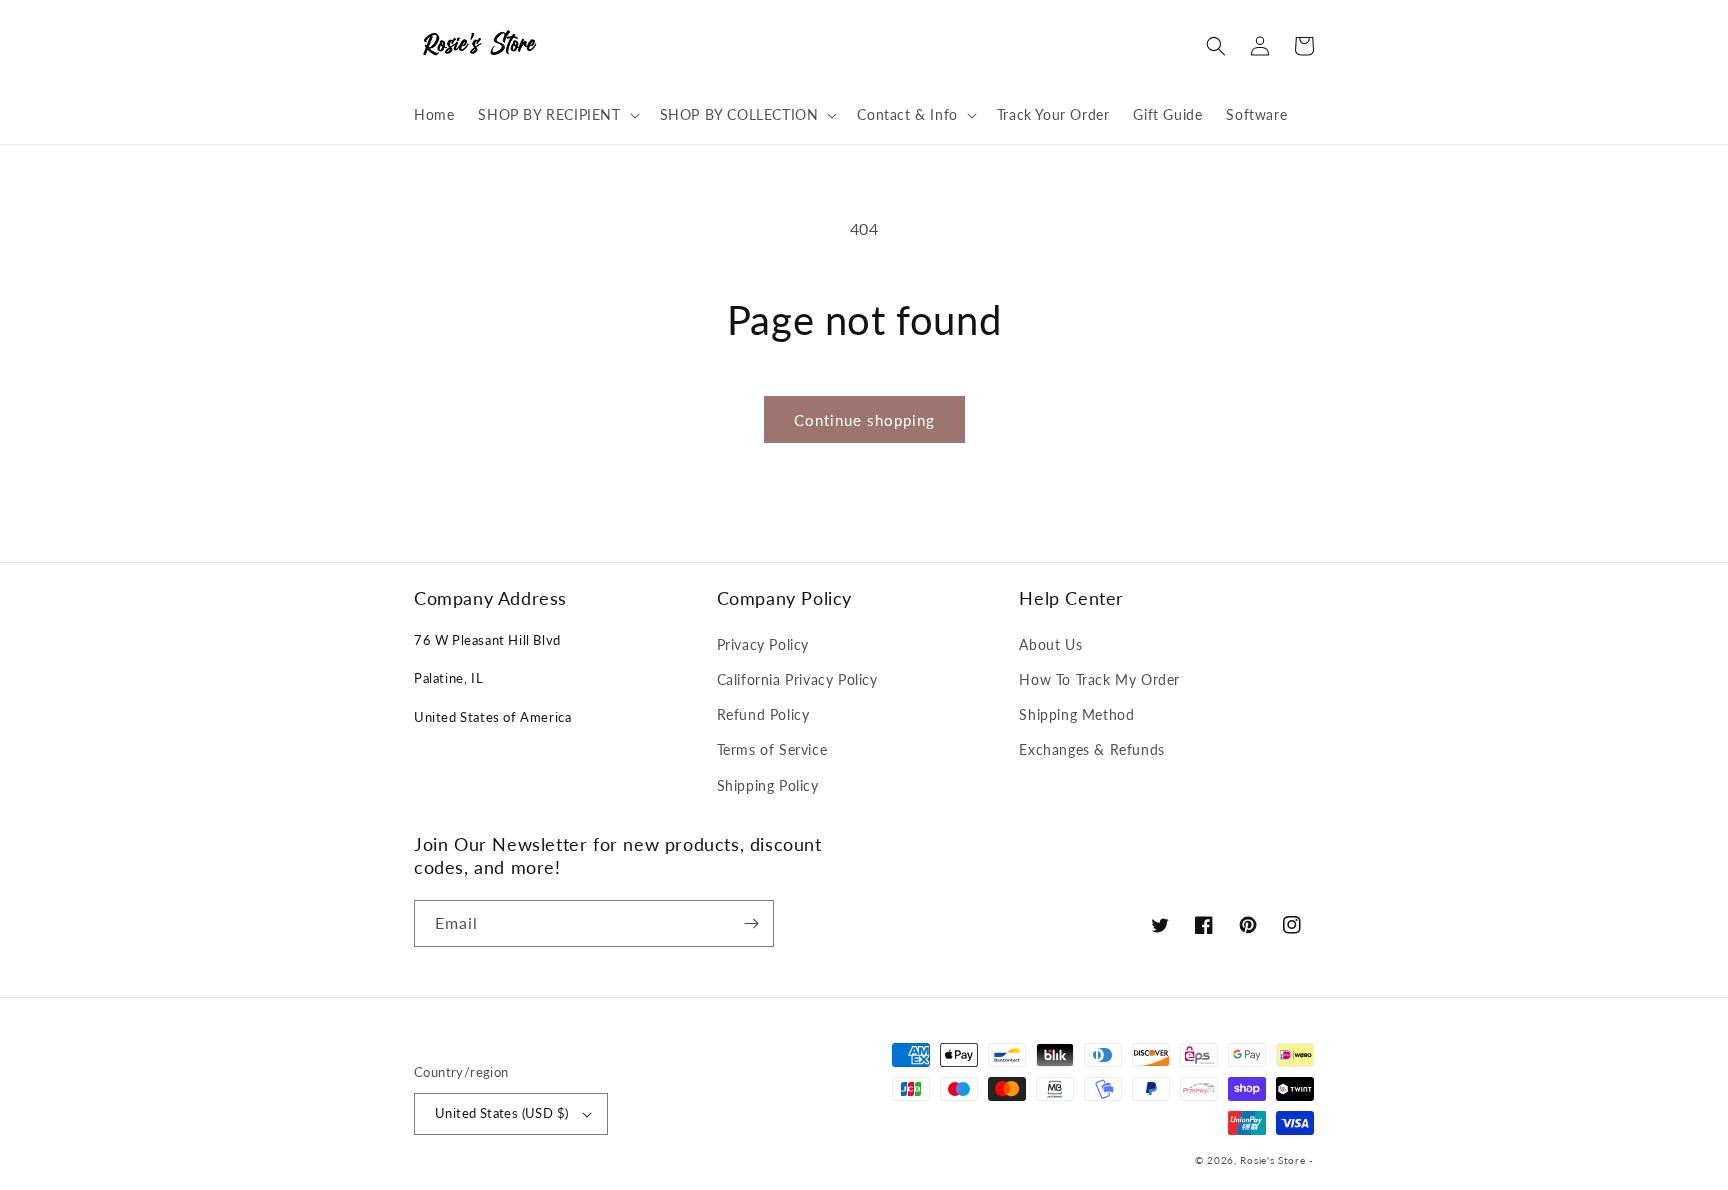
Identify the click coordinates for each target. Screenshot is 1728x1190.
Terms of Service (772, 749)
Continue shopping (864, 420)
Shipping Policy (768, 785)
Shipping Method (1076, 714)
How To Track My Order (1099, 679)
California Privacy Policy (797, 679)
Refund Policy (763, 714)
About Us (1050, 644)
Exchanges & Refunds (1091, 749)
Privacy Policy (763, 644)
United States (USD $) (501, 1113)
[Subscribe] (751, 923)
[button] (556, 115)
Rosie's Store (1274, 1160)
